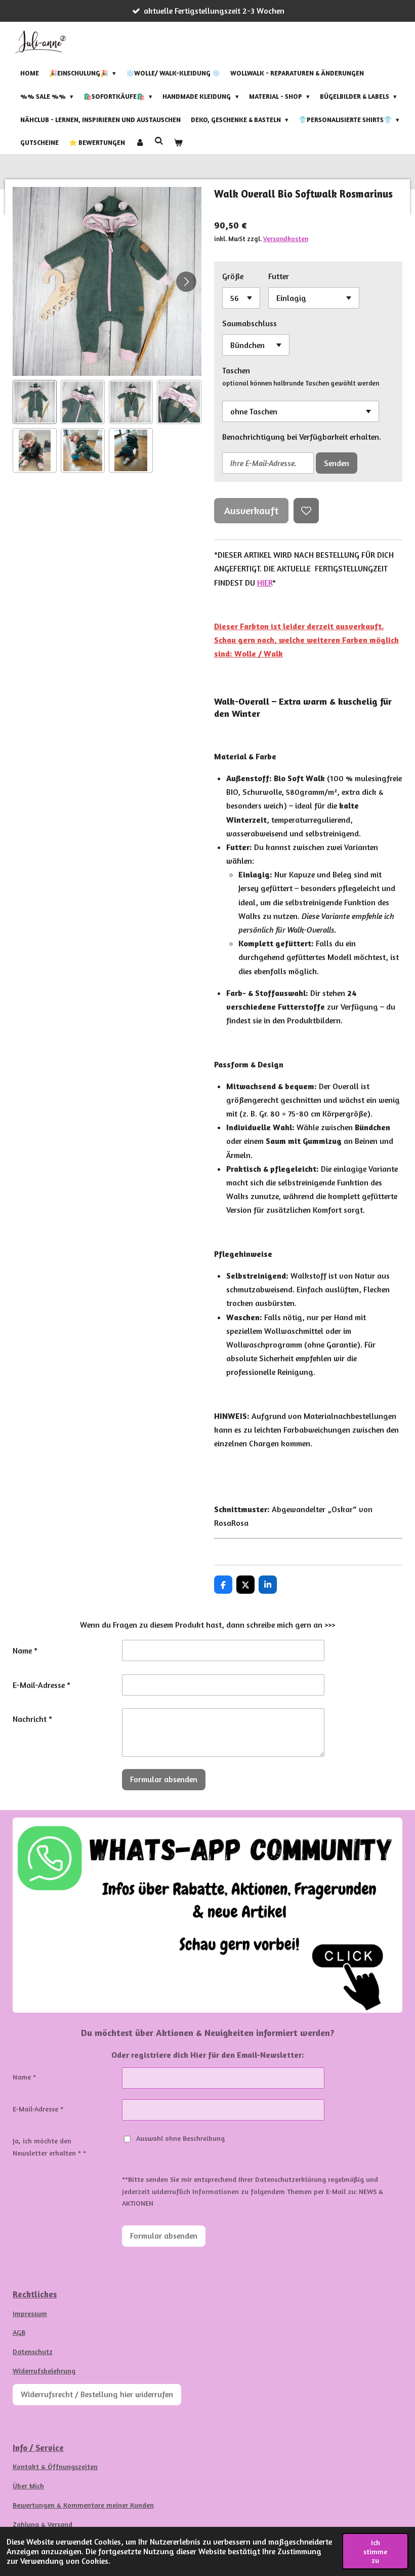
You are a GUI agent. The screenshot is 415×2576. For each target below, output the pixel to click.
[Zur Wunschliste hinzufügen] (306, 511)
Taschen (236, 370)
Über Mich (28, 2486)
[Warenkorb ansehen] (178, 143)
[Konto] (140, 143)
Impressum (30, 2313)
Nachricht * (32, 1719)
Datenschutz (33, 2351)
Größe (233, 276)
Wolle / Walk (259, 653)
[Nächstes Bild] (186, 282)
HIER (265, 583)
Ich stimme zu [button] (375, 2551)
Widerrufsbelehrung (44, 2371)
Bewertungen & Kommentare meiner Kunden (83, 2505)
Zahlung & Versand (43, 2524)
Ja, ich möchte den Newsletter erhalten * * (49, 2147)
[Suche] (159, 141)
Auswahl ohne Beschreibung (180, 2138)
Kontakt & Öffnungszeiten (55, 2466)
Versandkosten (286, 239)
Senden (337, 463)
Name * (25, 1650)
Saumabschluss (250, 323)
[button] (35, 402)
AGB (19, 2332)
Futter (279, 276)
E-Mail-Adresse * (41, 1685)
